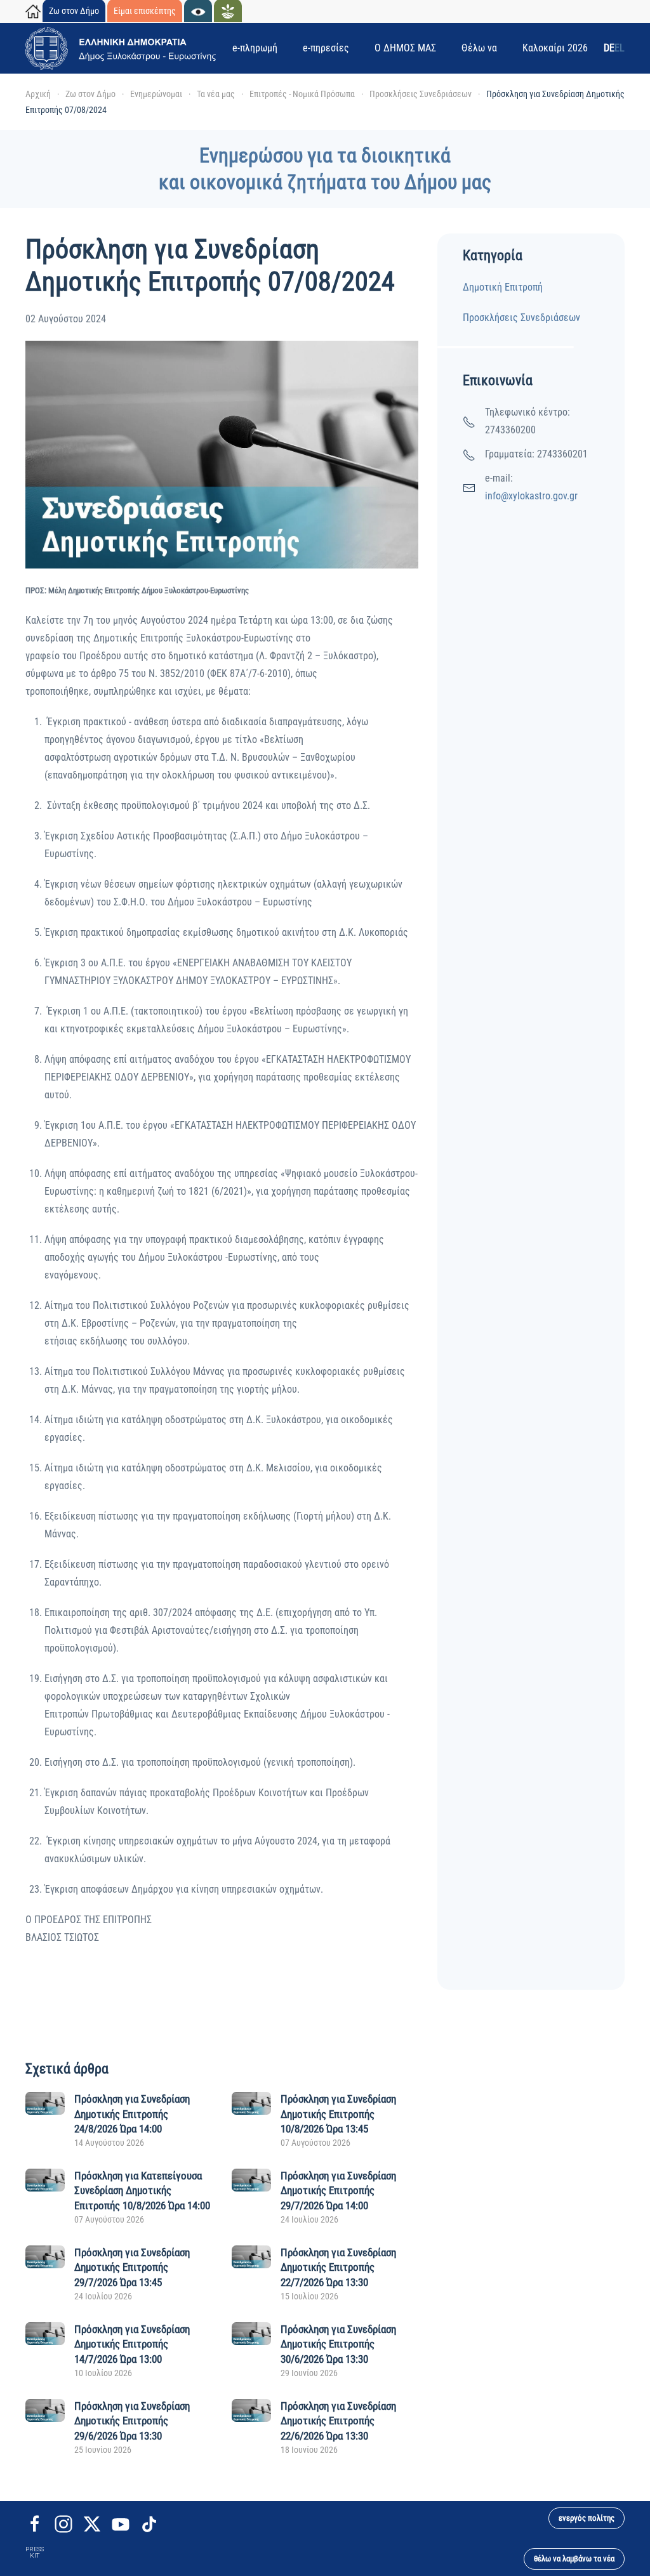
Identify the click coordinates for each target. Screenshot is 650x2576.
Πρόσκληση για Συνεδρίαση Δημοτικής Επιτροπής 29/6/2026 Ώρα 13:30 (132, 2421)
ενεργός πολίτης (587, 2518)
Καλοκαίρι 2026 (555, 48)
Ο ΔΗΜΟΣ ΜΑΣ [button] (405, 48)
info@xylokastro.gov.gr (531, 496)
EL (620, 48)
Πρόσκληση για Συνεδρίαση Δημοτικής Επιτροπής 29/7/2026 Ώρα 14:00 (338, 2191)
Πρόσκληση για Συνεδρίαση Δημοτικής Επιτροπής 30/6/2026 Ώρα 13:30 (338, 2344)
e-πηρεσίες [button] (326, 48)
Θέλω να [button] (479, 48)
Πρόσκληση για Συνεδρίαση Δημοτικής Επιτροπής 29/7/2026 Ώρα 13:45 (132, 2268)
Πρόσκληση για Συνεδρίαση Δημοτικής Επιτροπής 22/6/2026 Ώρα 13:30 (338, 2421)
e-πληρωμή (255, 48)
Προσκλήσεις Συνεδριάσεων (521, 318)
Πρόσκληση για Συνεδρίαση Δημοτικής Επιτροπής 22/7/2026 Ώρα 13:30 (338, 2268)
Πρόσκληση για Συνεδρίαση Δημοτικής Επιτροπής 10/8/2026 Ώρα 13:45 (338, 2114)
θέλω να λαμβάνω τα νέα (574, 2559)
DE (609, 48)
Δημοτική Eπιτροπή (503, 287)
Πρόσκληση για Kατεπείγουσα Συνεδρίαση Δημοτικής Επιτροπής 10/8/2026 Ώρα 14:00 (142, 2191)
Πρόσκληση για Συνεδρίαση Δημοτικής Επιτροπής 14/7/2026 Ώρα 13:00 (132, 2344)
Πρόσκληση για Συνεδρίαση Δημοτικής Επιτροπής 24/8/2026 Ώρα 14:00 (132, 2114)
